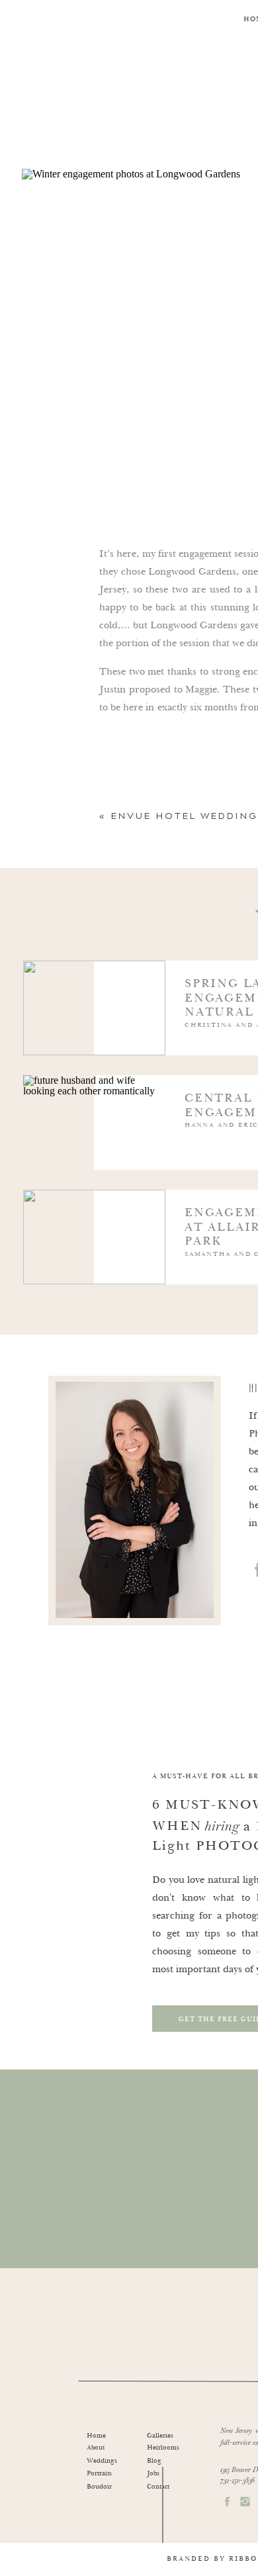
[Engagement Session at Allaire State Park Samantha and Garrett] (195, 1261)
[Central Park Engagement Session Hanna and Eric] (195, 1146)
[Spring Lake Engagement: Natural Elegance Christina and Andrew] (195, 1032)
